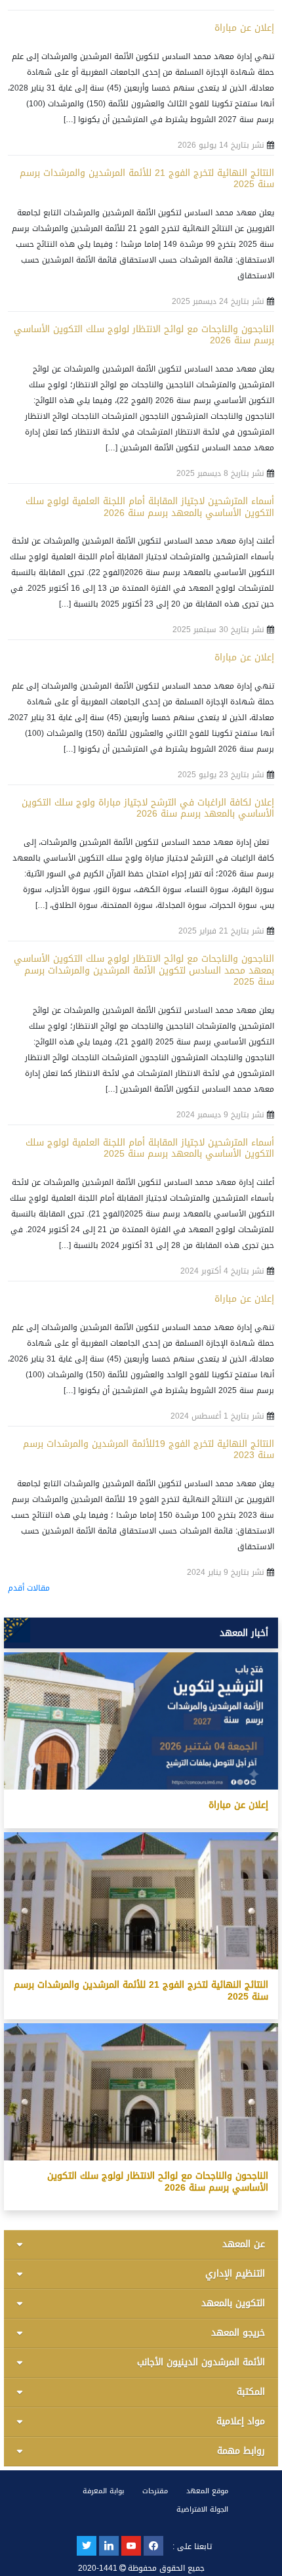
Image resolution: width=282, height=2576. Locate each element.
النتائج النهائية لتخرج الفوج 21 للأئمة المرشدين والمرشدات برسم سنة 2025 (147, 179)
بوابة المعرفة (103, 2491)
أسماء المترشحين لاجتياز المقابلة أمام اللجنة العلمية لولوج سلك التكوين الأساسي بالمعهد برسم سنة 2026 (150, 507)
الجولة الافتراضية (202, 2509)
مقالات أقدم (29, 1588)
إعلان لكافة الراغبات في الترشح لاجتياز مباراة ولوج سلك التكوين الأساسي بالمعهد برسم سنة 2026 (148, 808)
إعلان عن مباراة (244, 28)
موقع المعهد (207, 2491)
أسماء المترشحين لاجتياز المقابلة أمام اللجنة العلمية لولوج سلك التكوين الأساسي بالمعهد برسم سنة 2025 (150, 1148)
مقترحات (155, 2491)
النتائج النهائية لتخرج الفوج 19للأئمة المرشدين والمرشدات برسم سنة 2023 (149, 1450)
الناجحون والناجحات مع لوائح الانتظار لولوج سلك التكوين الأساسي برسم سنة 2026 (144, 335)
